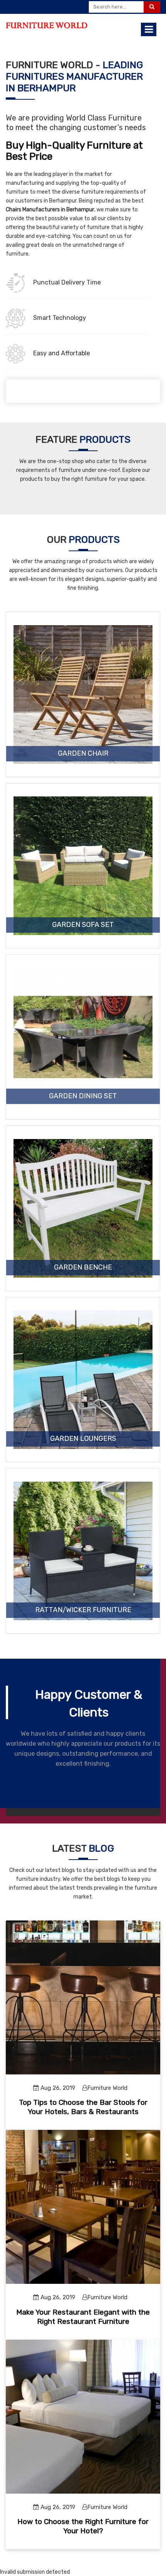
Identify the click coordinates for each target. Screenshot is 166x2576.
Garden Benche (83, 1268)
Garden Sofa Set (83, 925)
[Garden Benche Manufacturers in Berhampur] (83, 1208)
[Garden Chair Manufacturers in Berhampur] (83, 694)
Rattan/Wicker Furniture (83, 1610)
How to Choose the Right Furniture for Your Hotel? (83, 2526)
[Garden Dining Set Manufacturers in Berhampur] (83, 1037)
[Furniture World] (47, 25)
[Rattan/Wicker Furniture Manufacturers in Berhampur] (83, 1551)
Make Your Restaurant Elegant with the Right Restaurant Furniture (83, 2317)
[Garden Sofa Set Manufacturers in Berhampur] (83, 866)
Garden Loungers (83, 1439)
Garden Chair (83, 754)
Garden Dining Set (83, 1096)
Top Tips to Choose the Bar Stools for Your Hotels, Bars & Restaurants (83, 2107)
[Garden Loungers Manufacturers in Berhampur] (83, 1380)
